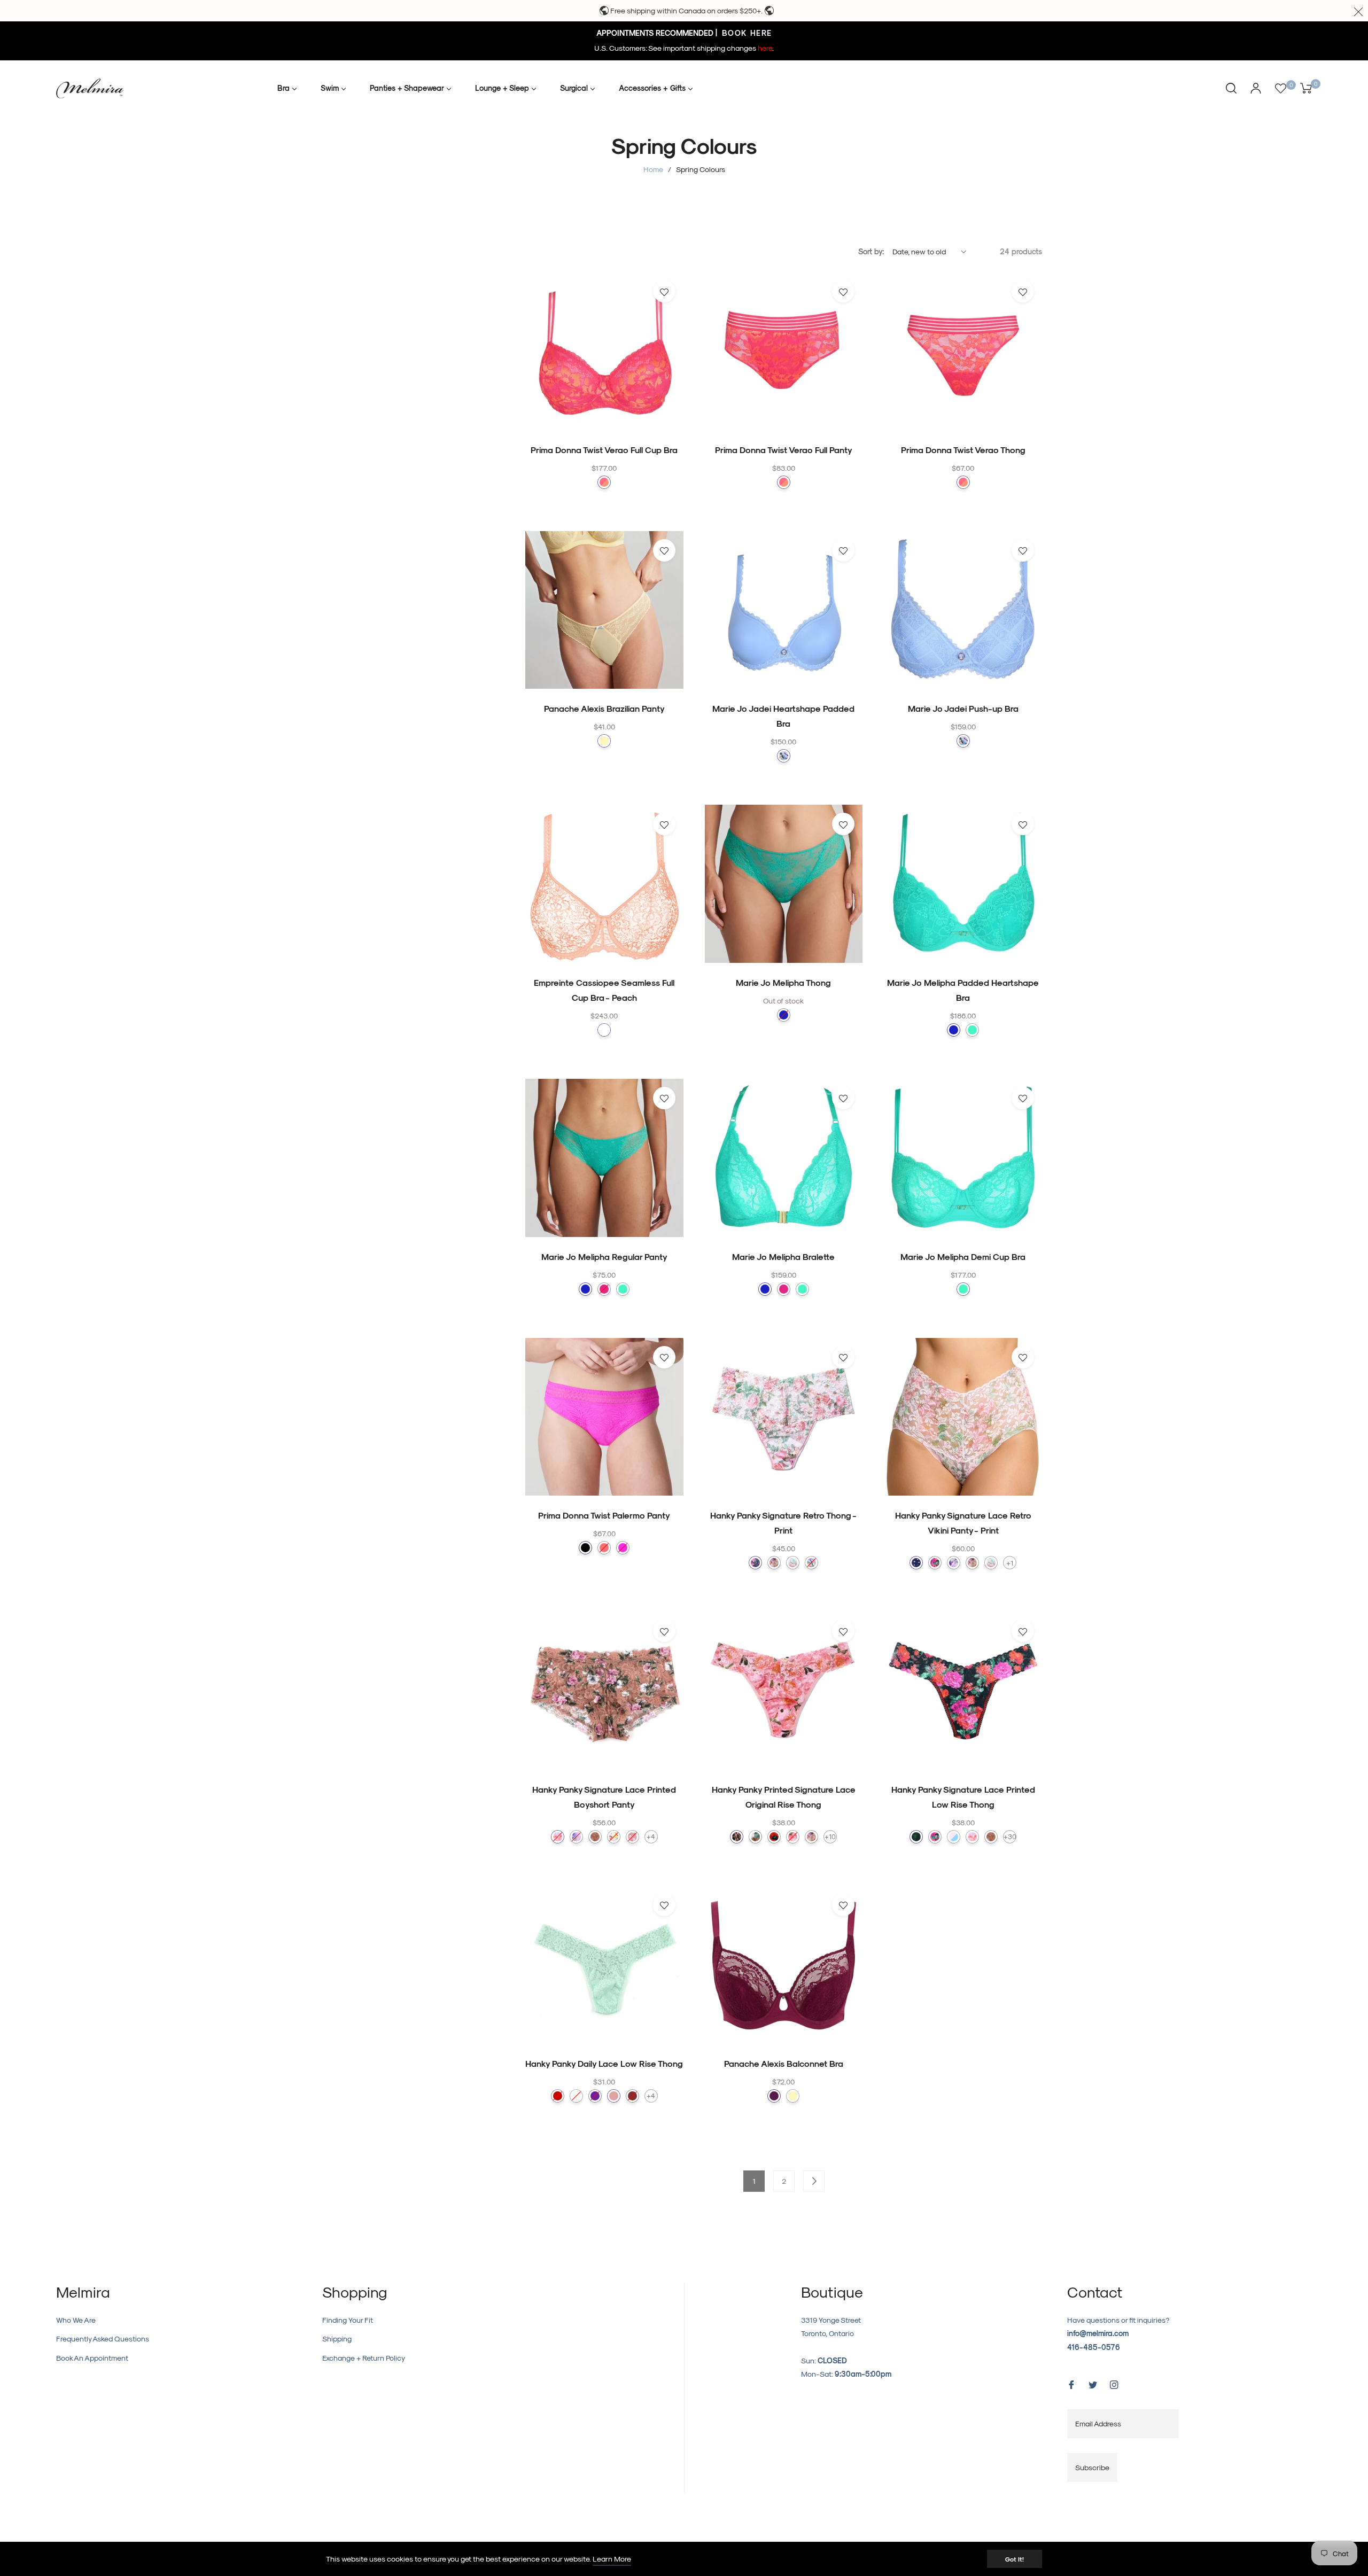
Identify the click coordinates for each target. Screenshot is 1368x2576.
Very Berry (604, 1289)
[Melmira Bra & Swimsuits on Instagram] (1114, 2384)
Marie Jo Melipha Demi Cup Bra (963, 1256)
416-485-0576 (1094, 2347)
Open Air (784, 756)
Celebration (935, 1837)
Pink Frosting (632, 1837)
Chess (916, 1837)
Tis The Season (755, 1563)
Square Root (916, 1563)
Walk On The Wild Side (737, 1837)
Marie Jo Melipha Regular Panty (604, 1256)
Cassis (595, 2096)
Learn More (612, 2559)
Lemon (604, 741)
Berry (774, 2096)
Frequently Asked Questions (103, 2338)
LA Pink (604, 482)
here (765, 48)
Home (653, 169)
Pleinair (811, 1563)
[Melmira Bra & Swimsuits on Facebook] (1071, 2384)
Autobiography (935, 1563)
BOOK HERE (746, 33)
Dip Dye (954, 1837)
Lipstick (558, 2096)
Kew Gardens (614, 1837)
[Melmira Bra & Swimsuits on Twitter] (1093, 2384)
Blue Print (784, 1015)
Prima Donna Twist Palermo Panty (604, 1515)
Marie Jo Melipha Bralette (783, 1256)
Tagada (604, 1548)
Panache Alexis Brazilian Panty (604, 708)
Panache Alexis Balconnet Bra (784, 2063)
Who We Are (76, 2320)
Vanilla (576, 2096)
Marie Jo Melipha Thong (783, 982)
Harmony (576, 1837)
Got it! (1015, 2559)
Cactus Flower (623, 1548)
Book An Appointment (92, 2358)
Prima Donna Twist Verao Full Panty (784, 450)
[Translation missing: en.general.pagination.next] (814, 2181)
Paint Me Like (755, 1837)
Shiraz (632, 2096)
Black (585, 1548)
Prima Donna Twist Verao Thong (963, 450)
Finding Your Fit (348, 2320)
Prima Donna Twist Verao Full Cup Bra (604, 450)
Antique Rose (614, 2096)
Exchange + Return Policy (364, 2358)
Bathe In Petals (954, 1563)
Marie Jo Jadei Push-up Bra (963, 708)
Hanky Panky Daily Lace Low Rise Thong (604, 2063)
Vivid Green (972, 1030)
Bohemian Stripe (558, 1837)
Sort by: (871, 251)
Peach (604, 1030)
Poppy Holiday (774, 1837)
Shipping (337, 2338)
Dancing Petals (793, 1837)
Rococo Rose (793, 1563)
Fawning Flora (774, 1563)
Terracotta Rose (595, 1837)
